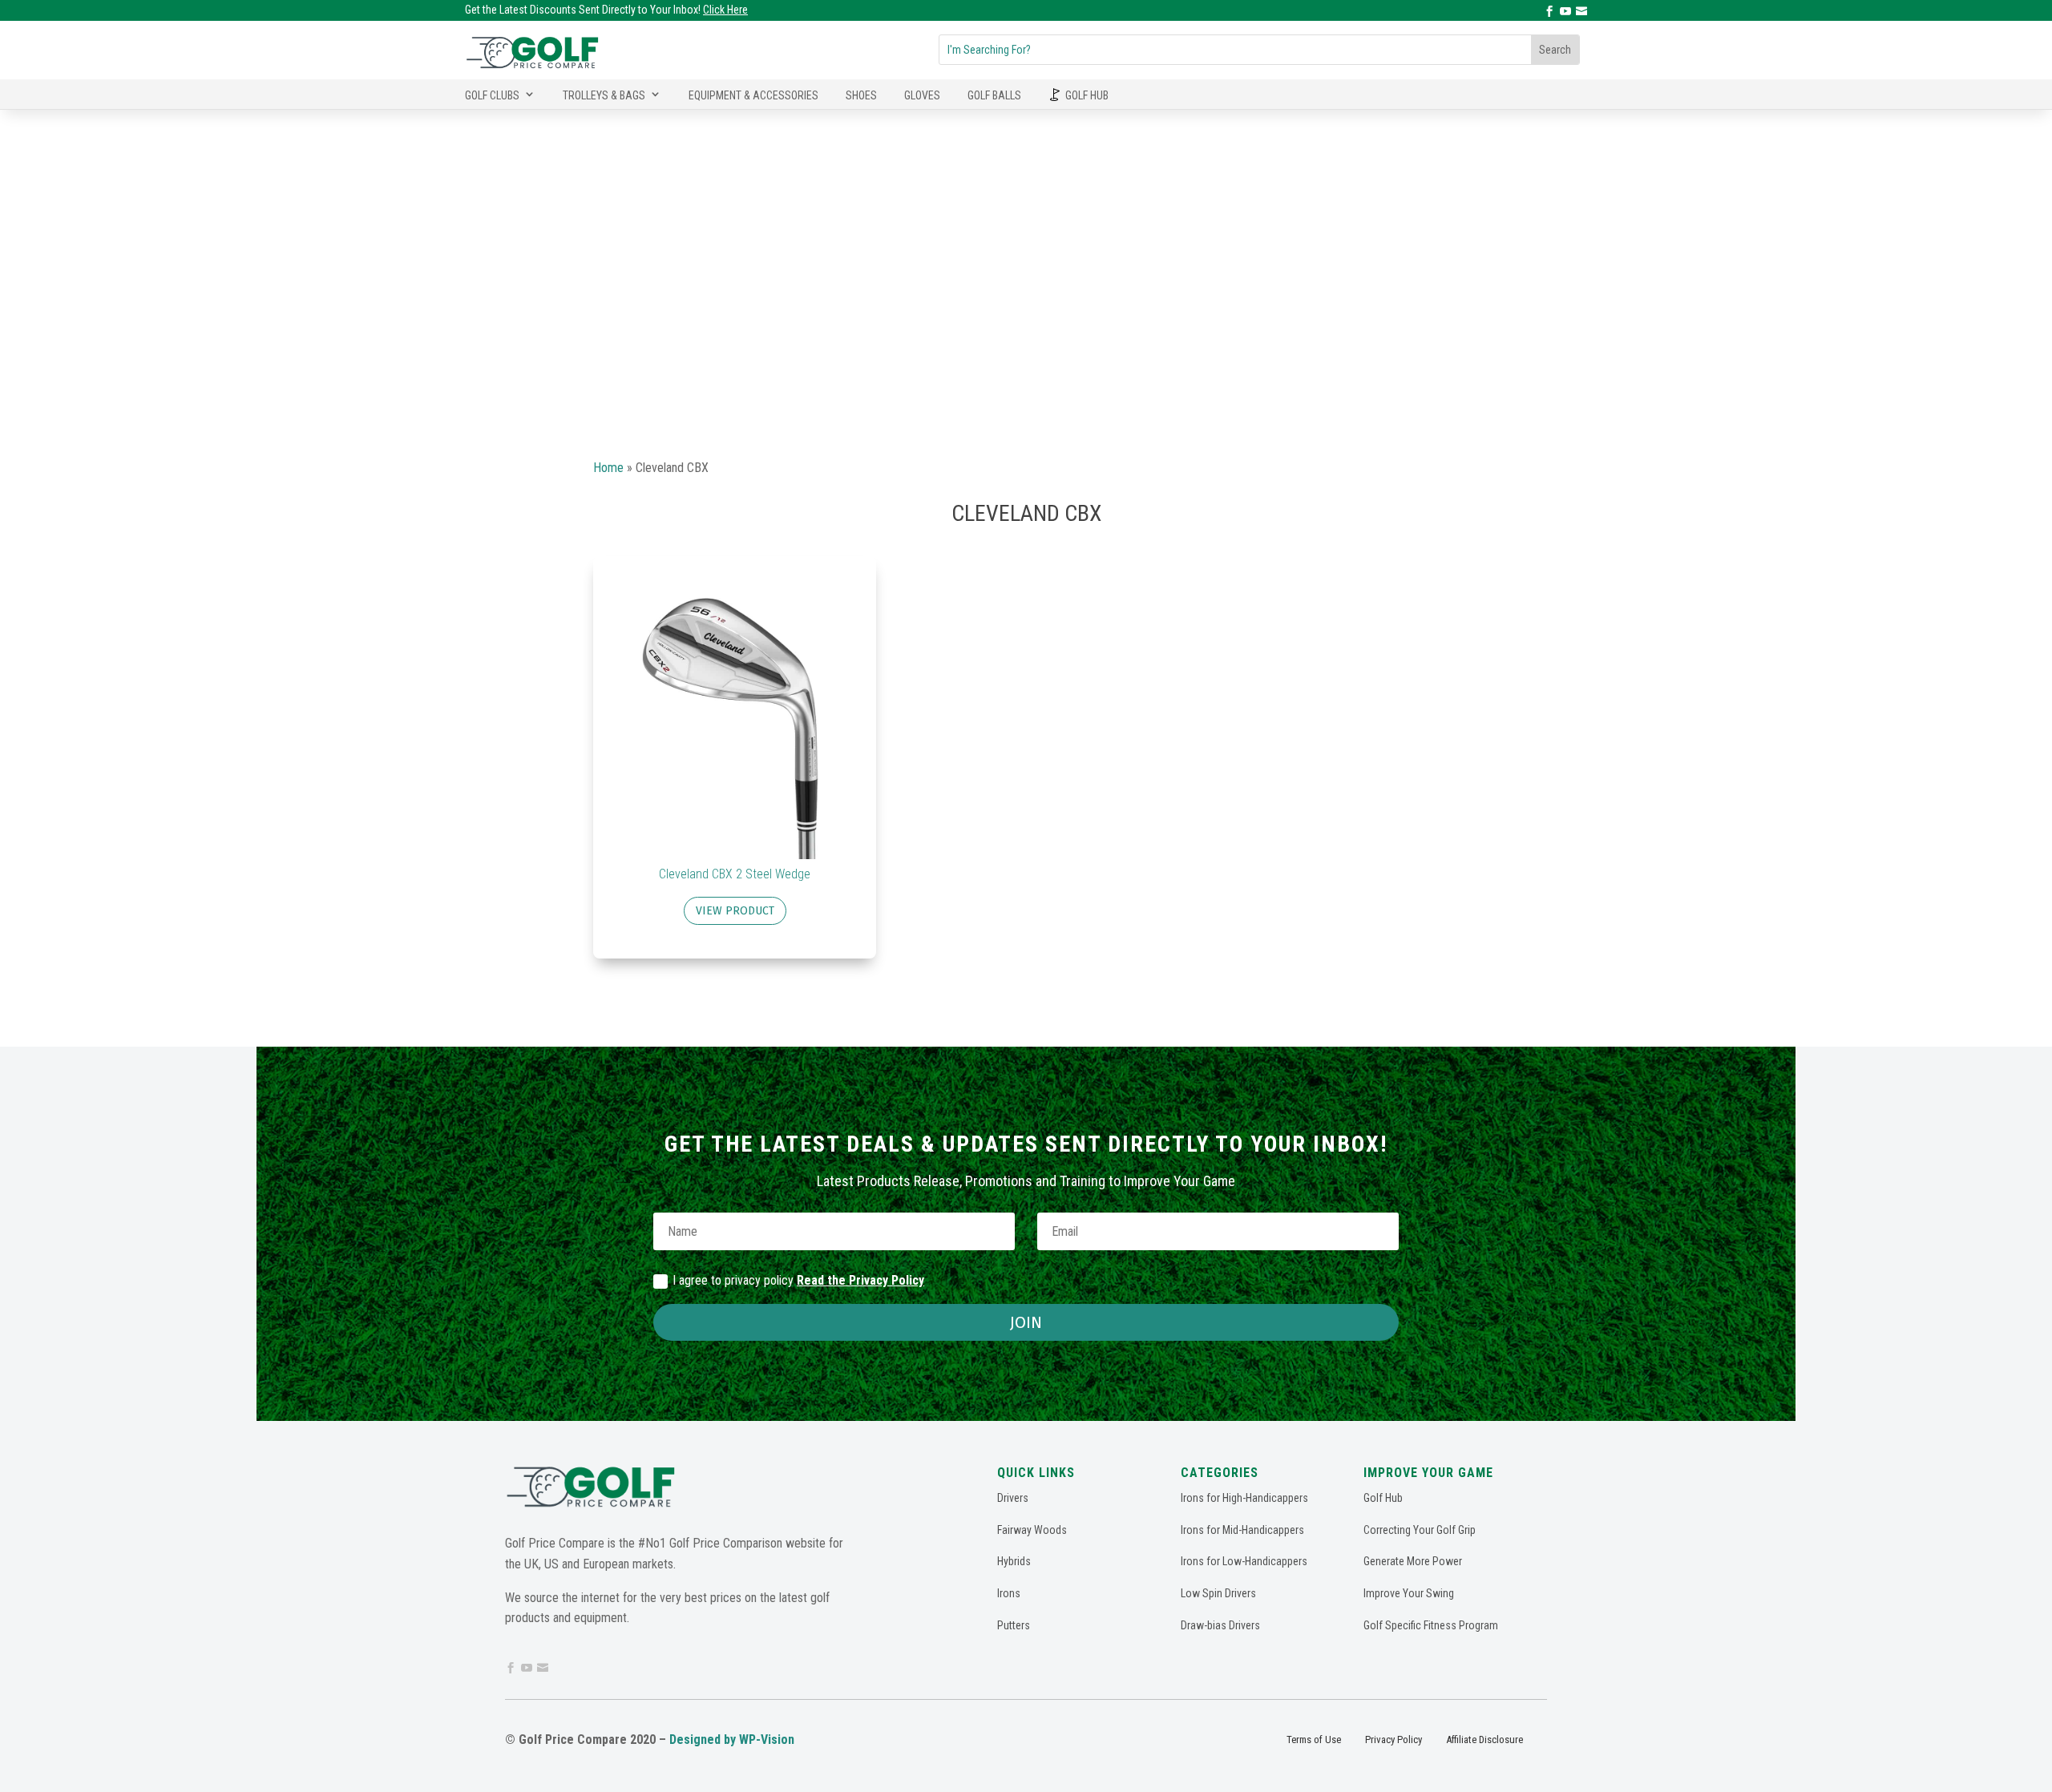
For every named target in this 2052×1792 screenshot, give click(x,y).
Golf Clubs (492, 95)
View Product (735, 911)
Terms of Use (1314, 1740)
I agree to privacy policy (798, 1280)
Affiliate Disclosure (1484, 1740)
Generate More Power (1413, 1561)
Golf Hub (1087, 95)
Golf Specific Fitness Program (1431, 1625)
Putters (1014, 1625)
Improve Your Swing (1409, 1593)
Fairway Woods (1032, 1530)
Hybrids (1014, 1561)
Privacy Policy (1394, 1740)
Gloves (922, 95)
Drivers (1013, 1498)
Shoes (861, 95)
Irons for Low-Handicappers (1244, 1561)
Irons (1009, 1593)
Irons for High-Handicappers (1244, 1498)
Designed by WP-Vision (732, 1740)
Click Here (725, 10)
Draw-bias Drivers (1220, 1625)
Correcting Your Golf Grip (1420, 1530)
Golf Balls (994, 95)
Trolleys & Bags (604, 95)
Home (608, 468)
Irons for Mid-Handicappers (1242, 1530)
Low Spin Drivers (1218, 1593)
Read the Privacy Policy (860, 1280)
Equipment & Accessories (753, 95)
